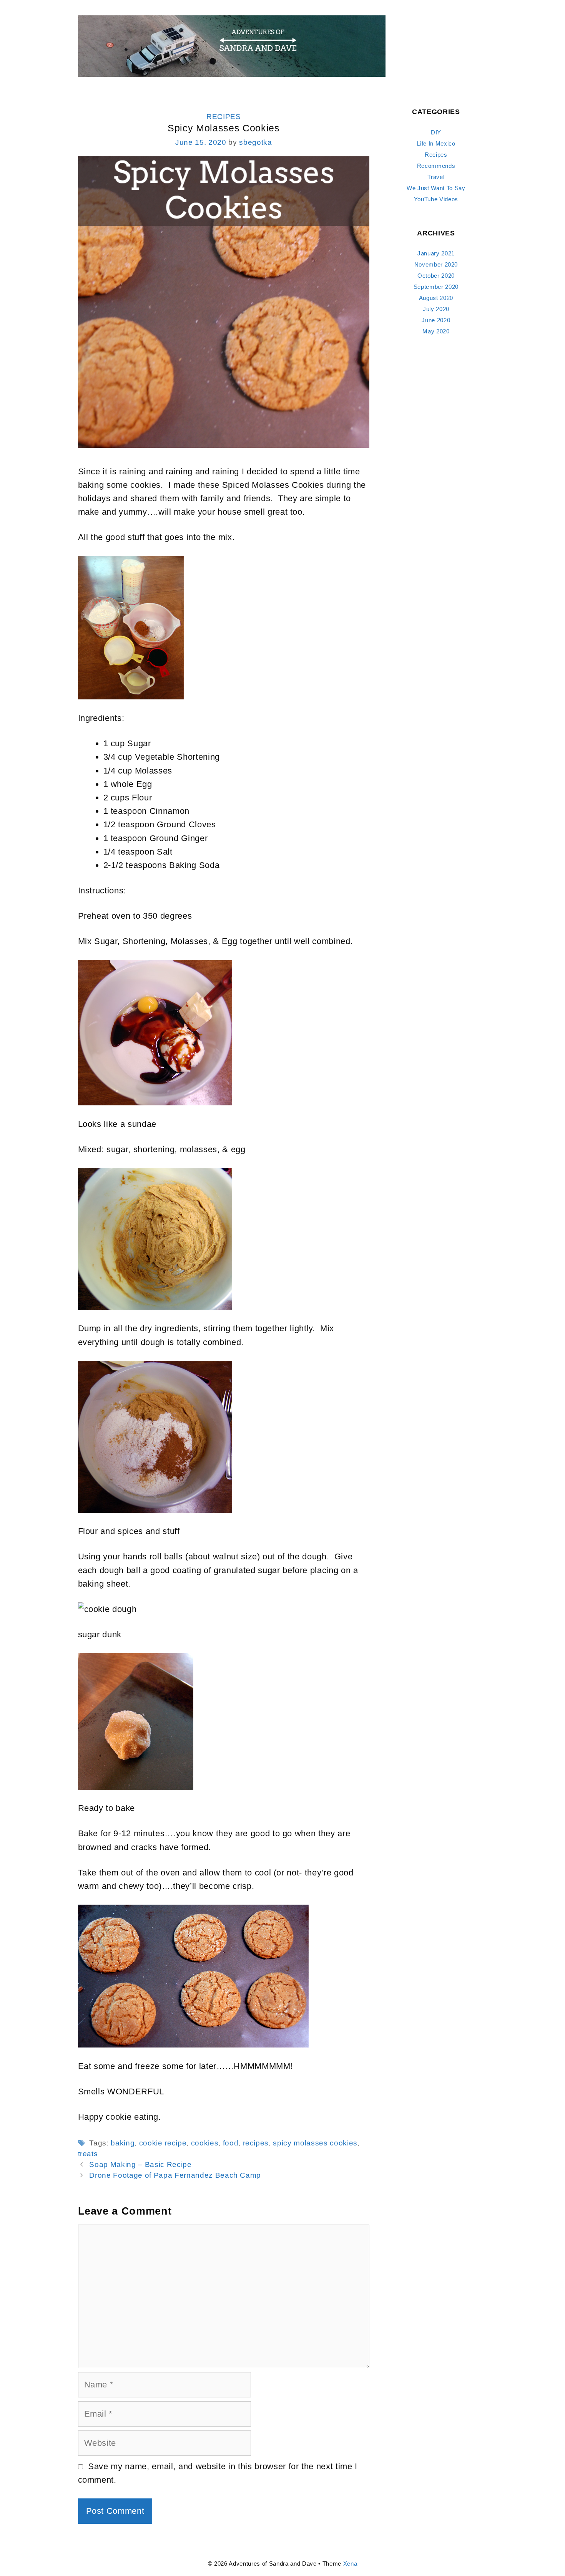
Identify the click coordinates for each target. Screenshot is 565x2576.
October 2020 (436, 276)
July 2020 (436, 309)
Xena (350, 2564)
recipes (256, 2143)
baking (123, 2143)
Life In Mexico (436, 143)
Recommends (436, 166)
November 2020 (436, 264)
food (231, 2143)
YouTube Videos (436, 199)
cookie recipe (163, 2143)
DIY (436, 132)
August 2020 (436, 298)
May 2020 (436, 331)
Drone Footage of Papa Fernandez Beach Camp (175, 2175)
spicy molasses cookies (315, 2143)
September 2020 (436, 287)
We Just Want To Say (436, 188)
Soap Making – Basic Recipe (140, 2164)
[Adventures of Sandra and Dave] (232, 46)
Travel (436, 177)
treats (88, 2154)
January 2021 (436, 253)
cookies (205, 2143)
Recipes (224, 117)
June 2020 (436, 320)
